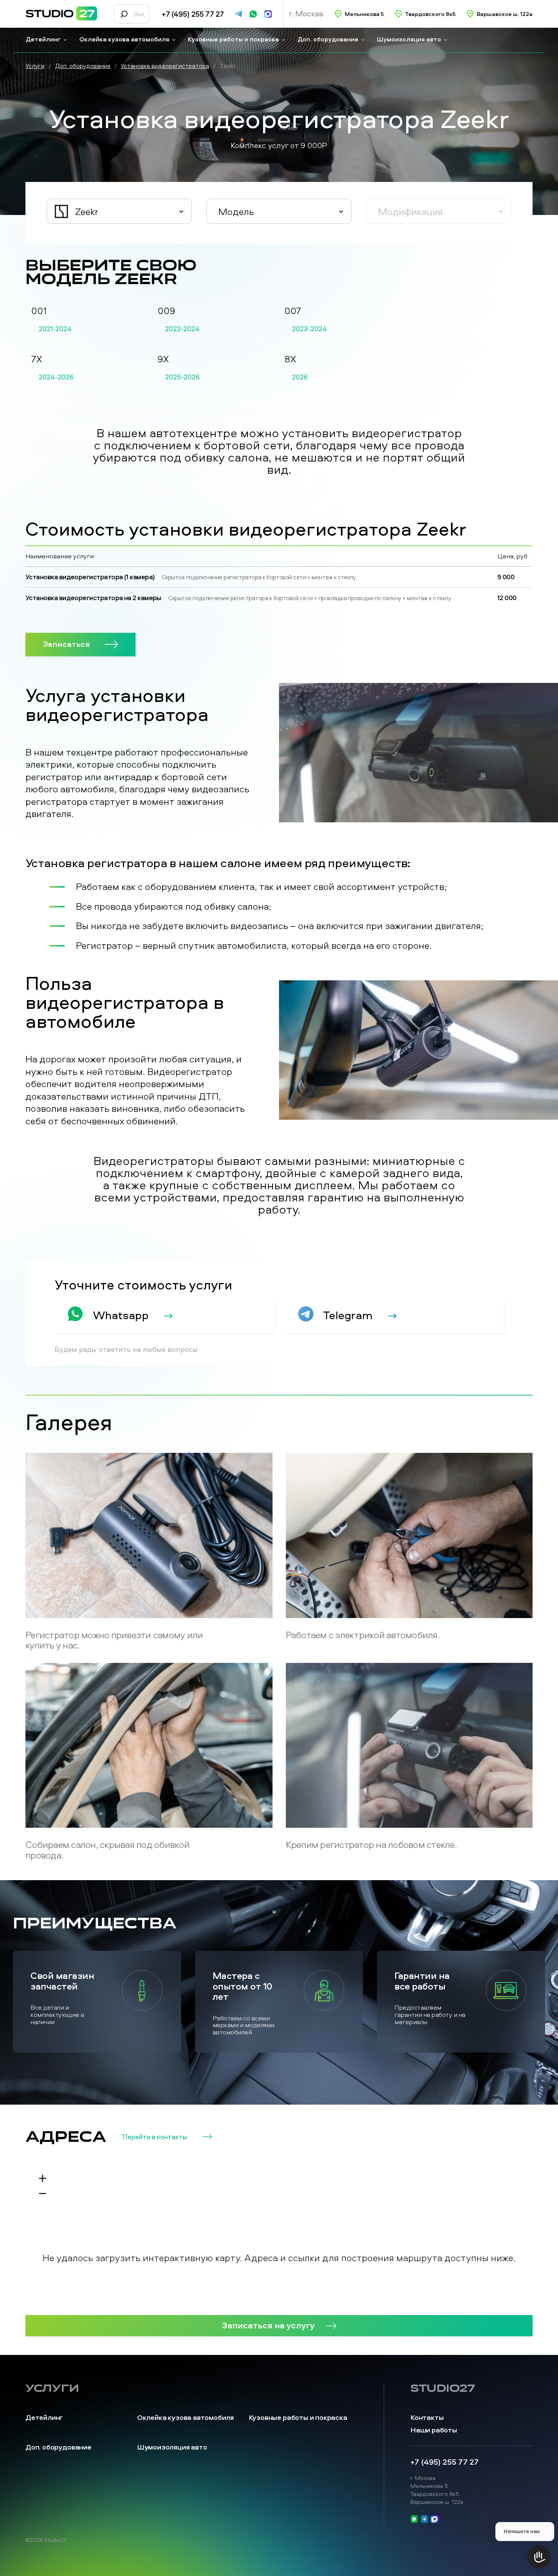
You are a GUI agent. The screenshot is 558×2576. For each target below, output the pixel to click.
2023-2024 (309, 329)
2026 (300, 377)
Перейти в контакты (155, 2137)
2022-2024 (182, 329)
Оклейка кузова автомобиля (124, 39)
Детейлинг (43, 39)
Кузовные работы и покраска (233, 39)
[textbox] (119, 212)
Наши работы (434, 2430)
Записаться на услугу (268, 2325)
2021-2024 (55, 329)
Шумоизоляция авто (409, 39)
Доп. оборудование (328, 39)
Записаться (66, 644)
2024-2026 (56, 377)
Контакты (427, 2417)
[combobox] (119, 211)
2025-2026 (182, 377)
